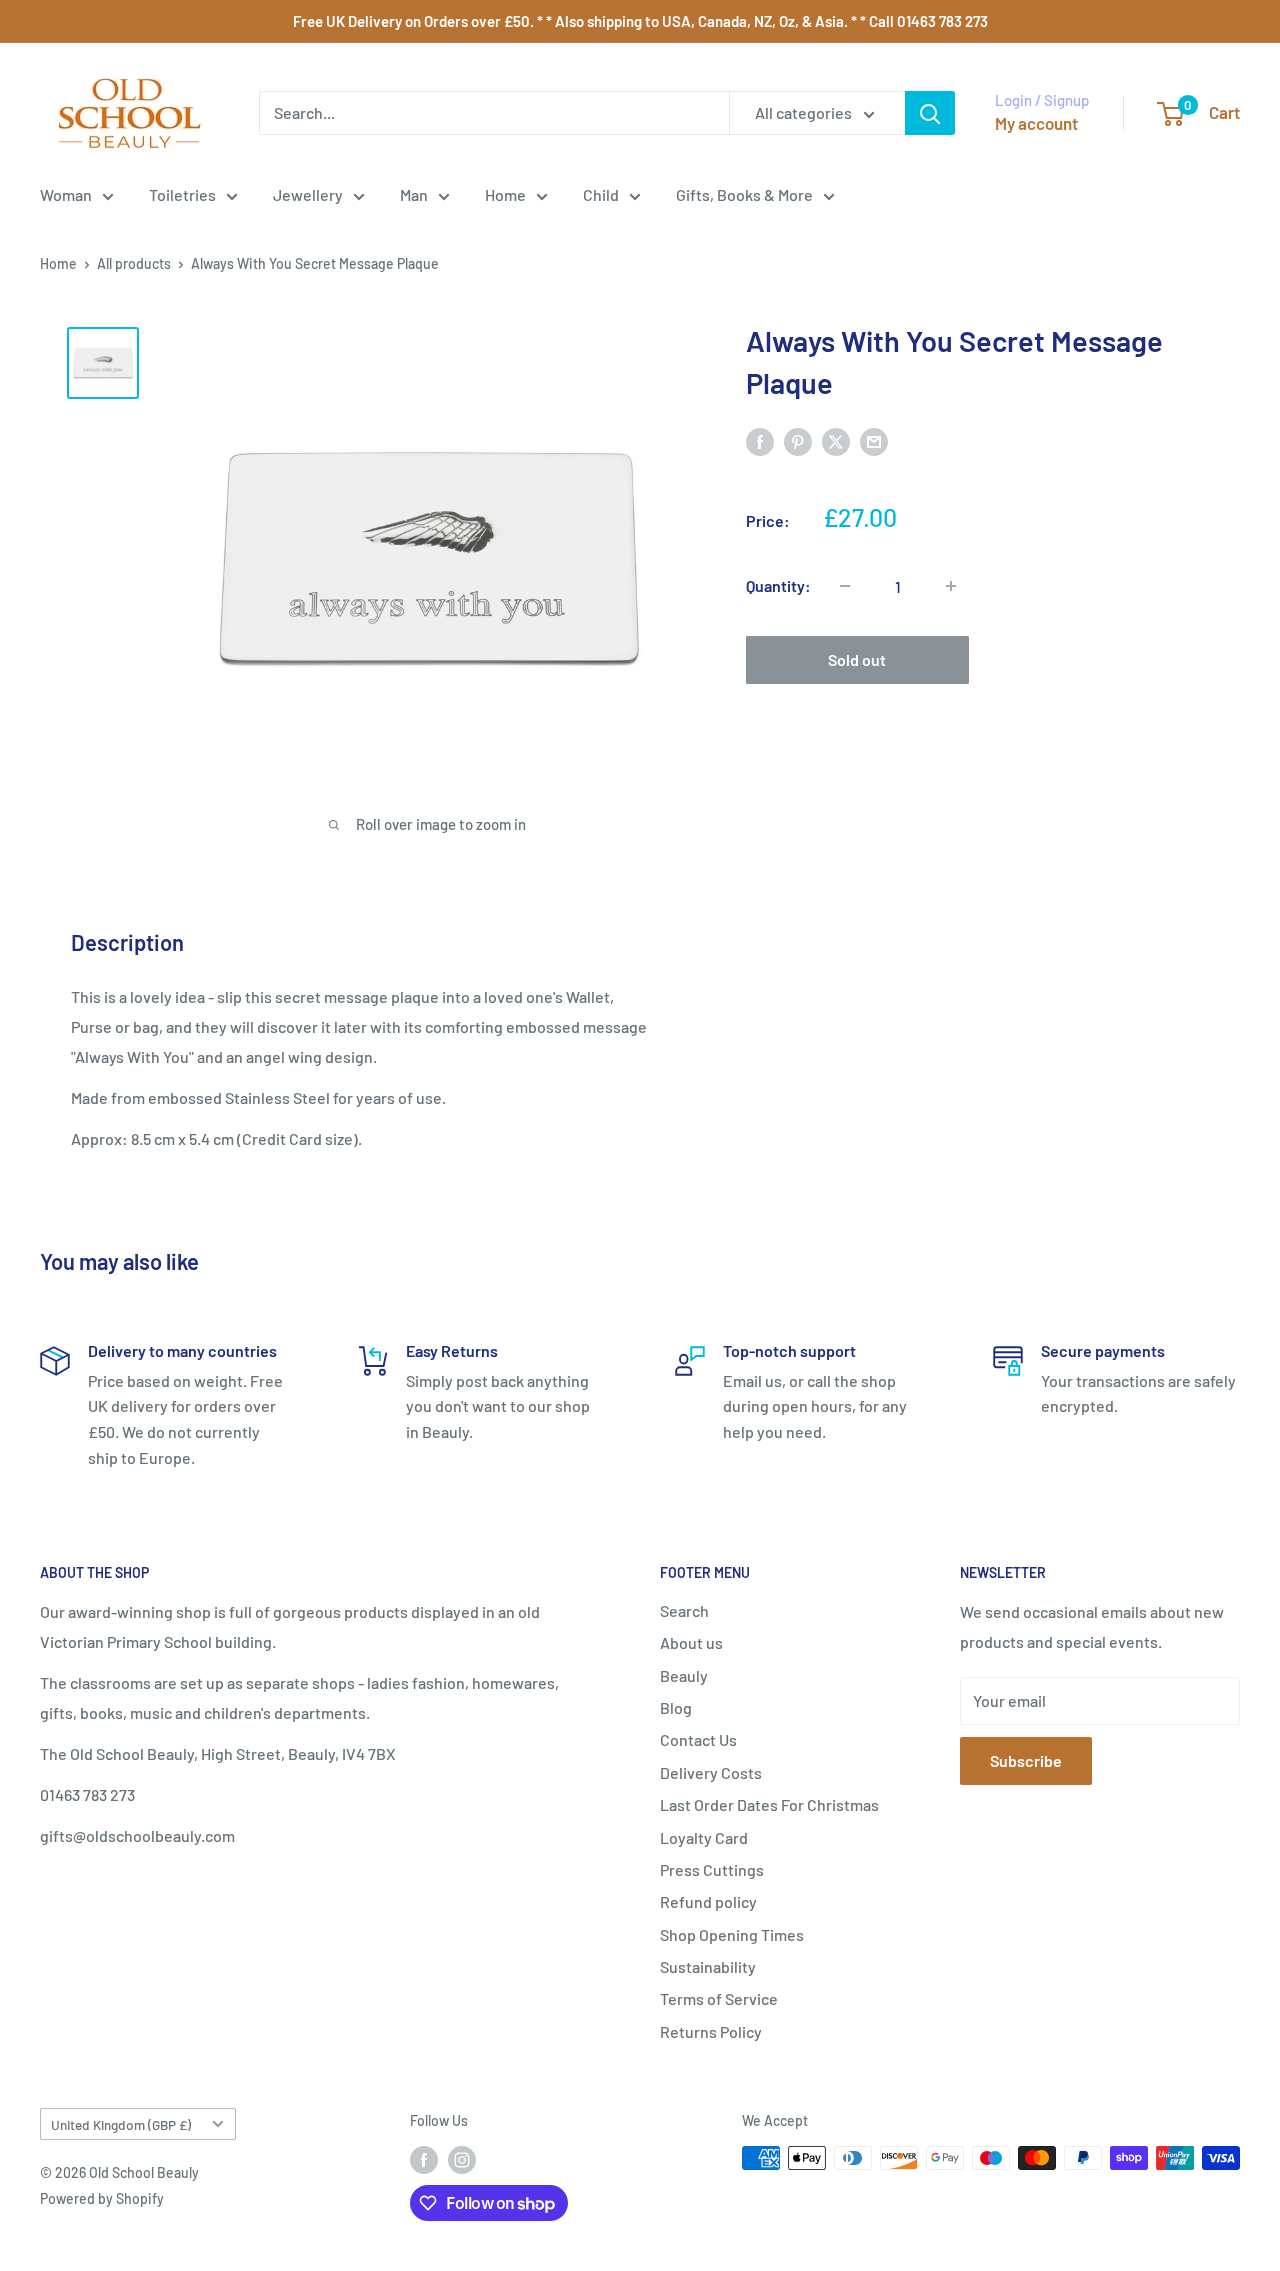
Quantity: (778, 585)
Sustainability (708, 1966)
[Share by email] (874, 440)
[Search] (930, 113)
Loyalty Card (704, 1837)
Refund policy (708, 1901)
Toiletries (182, 194)
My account (1036, 123)
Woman (66, 194)
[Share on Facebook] (760, 440)
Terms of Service (719, 1998)
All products (134, 263)
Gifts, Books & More (744, 194)
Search (684, 1610)
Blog (676, 1707)
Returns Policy (711, 2031)
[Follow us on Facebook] (424, 2160)
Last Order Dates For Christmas (769, 1804)
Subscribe (1026, 1760)
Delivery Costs (711, 1772)
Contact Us (698, 1739)
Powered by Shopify (102, 2198)
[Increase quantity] (951, 586)
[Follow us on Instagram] (462, 2160)
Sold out (857, 659)
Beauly (684, 1675)
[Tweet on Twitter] (836, 440)
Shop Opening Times (732, 1934)
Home (505, 194)
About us (691, 1642)
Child (601, 194)
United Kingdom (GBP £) (121, 2124)
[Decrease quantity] (845, 586)
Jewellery (308, 194)
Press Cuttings (712, 1869)
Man (414, 194)
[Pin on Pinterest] (798, 440)
